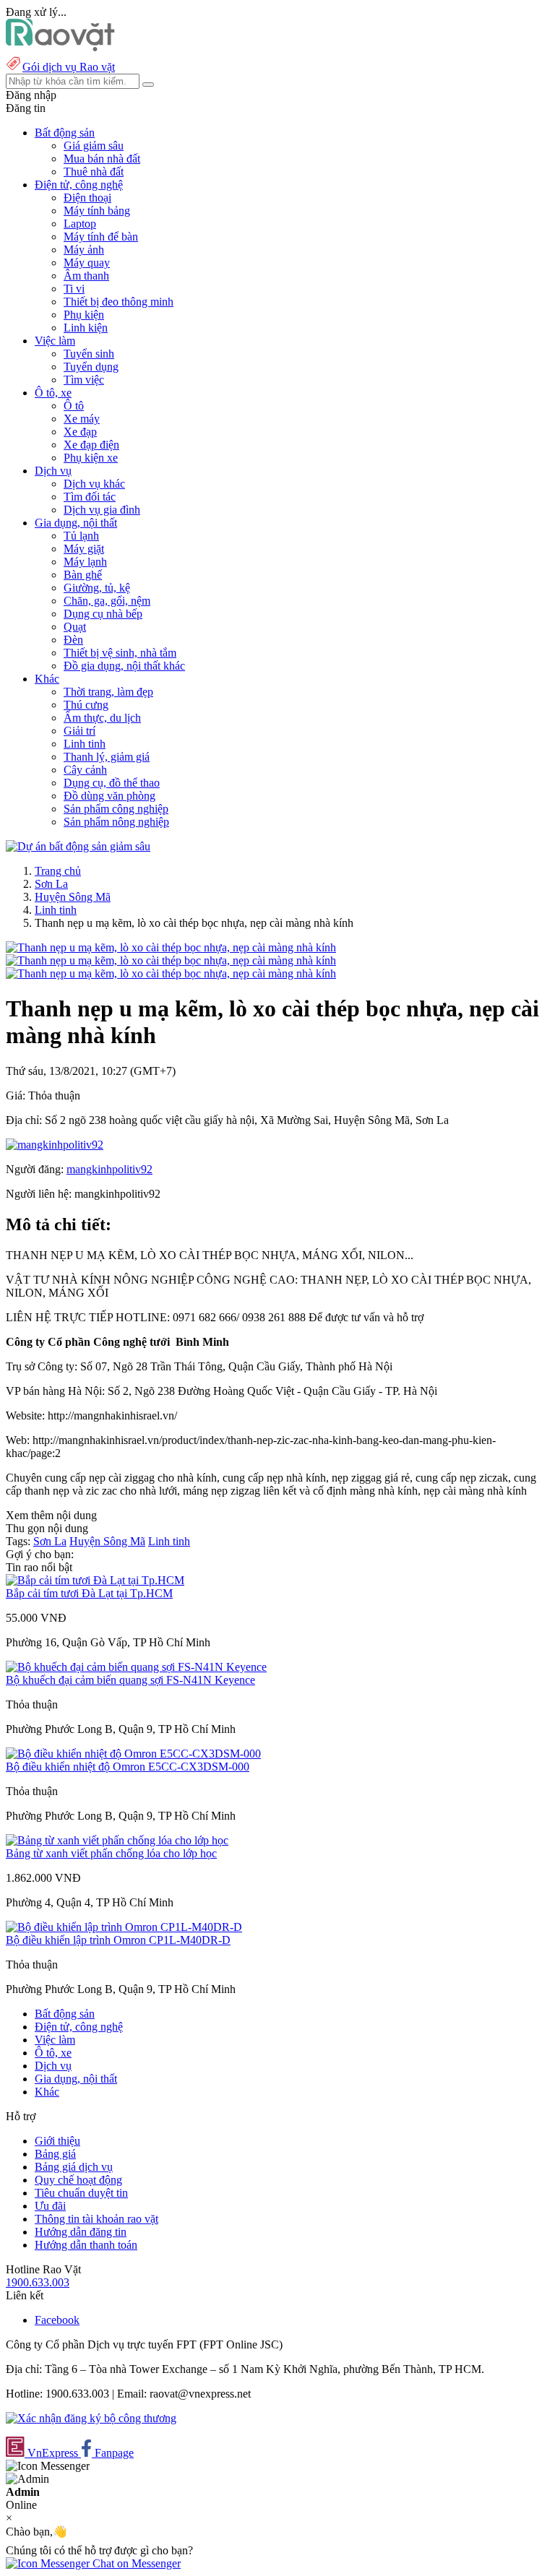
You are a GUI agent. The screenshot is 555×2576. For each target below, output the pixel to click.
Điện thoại (87, 198)
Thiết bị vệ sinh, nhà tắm (120, 653)
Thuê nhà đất (94, 172)
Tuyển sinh (89, 354)
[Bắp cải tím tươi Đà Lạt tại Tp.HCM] (95, 1580)
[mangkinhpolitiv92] (55, 1145)
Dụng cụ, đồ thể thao (112, 783)
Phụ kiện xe (91, 458)
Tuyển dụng (91, 367)
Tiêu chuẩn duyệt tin (81, 2193)
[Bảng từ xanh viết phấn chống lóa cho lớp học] (117, 1840)
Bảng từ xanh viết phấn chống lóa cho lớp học (111, 1853)
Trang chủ (58, 871)
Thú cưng (86, 705)
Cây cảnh (85, 770)
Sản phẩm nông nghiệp (116, 822)
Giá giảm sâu (94, 146)
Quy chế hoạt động (78, 2180)
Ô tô (74, 406)
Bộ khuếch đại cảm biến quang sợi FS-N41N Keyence (130, 1680)
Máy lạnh (85, 562)
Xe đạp (80, 432)
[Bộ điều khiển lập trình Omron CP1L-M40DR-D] (124, 1927)
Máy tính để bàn (101, 237)
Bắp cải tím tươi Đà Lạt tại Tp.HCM (89, 1593)
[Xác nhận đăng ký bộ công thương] (91, 2418)
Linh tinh (85, 744)
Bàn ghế (83, 575)
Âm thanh (86, 276)
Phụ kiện (84, 315)
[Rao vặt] (60, 47)
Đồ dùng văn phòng (109, 796)
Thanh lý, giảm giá (107, 757)
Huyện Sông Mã (73, 897)
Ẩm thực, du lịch (102, 718)
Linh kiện (86, 328)
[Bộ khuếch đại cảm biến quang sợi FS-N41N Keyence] (136, 1667)
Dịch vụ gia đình (102, 510)
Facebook (57, 2320)
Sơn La (51, 884)
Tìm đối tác (90, 497)
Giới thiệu (57, 2141)
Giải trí (79, 731)
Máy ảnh (84, 250)
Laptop (80, 224)
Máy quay (87, 263)
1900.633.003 (38, 2282)
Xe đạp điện (91, 445)
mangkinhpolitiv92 (109, 1169)
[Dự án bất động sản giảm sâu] (78, 846)
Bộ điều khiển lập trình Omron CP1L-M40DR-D (118, 1940)
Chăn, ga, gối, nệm (107, 601)
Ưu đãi (50, 2206)
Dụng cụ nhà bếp (103, 614)
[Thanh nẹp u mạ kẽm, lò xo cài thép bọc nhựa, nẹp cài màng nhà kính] (171, 947)
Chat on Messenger (135, 2563)
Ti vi (74, 289)
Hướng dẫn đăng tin (81, 2232)
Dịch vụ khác (94, 484)
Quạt (75, 627)
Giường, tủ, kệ (97, 588)
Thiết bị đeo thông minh (119, 302)
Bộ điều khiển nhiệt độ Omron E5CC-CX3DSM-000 (128, 1767)
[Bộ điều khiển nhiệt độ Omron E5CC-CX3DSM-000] (133, 1754)
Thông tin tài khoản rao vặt (96, 2219)
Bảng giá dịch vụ (74, 2167)
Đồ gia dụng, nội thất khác (124, 666)
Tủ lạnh (81, 536)
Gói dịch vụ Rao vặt (69, 67)
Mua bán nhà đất (102, 159)
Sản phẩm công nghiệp (116, 809)
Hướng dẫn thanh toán (86, 2245)
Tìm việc (84, 380)
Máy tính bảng (97, 211)
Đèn (73, 640)
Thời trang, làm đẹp (108, 692)
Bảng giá (55, 2154)
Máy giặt (84, 549)
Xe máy (82, 419)
